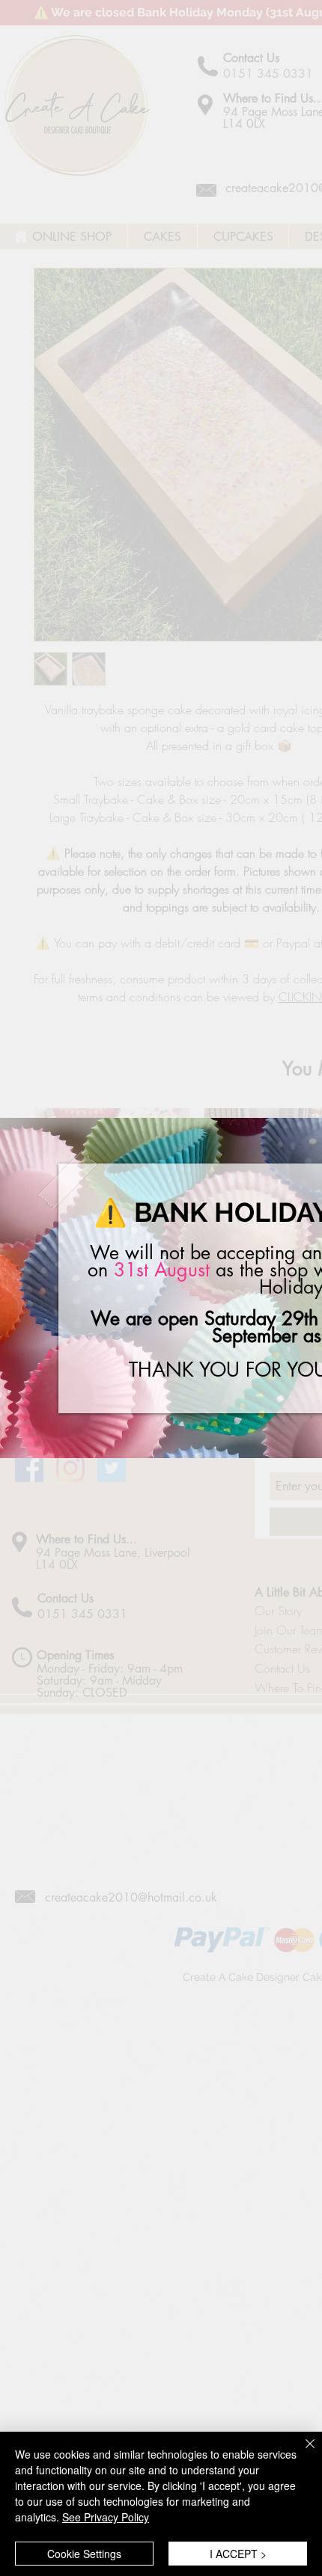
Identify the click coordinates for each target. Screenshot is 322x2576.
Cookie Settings (84, 2554)
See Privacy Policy (106, 2517)
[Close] (301, 2453)
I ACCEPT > (238, 2554)
